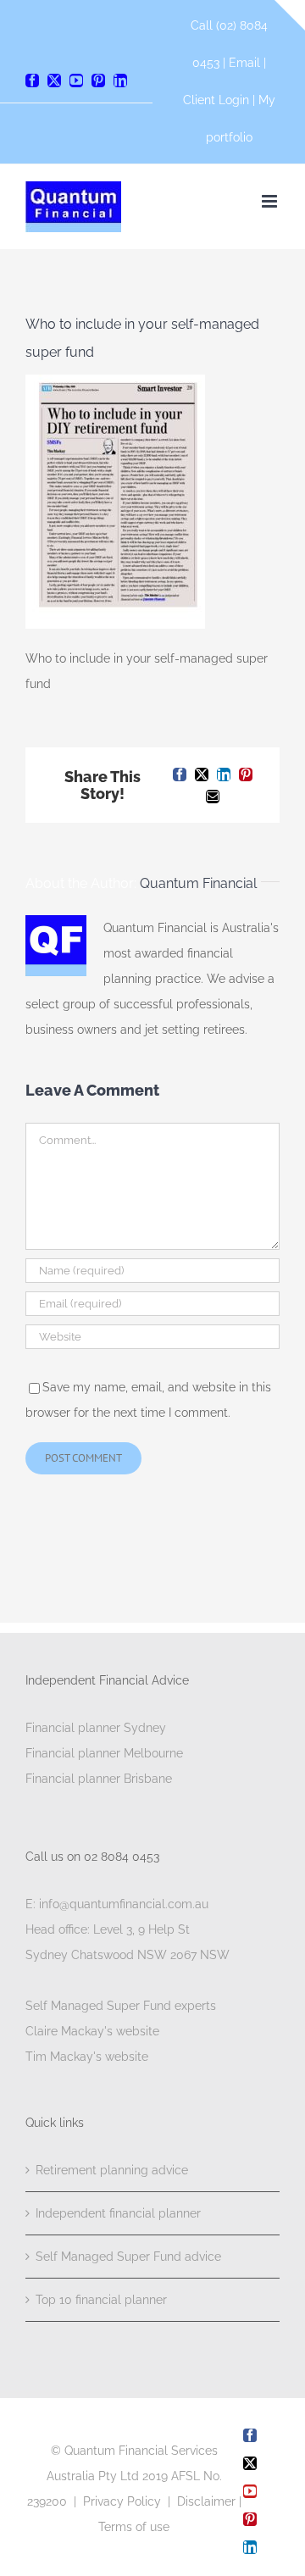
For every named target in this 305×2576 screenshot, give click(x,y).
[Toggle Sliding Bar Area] (290, 15)
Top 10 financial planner (101, 2300)
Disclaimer (206, 2501)
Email (246, 63)
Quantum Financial (198, 883)
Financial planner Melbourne (104, 1753)
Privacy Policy (122, 2501)
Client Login (216, 100)
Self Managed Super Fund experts (121, 2006)
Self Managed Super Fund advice (128, 2257)
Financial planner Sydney (96, 1728)
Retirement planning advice (112, 2170)
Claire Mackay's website (92, 2031)
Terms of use (134, 2527)
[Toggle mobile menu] (271, 201)
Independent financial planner (118, 2213)
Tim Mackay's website (87, 2057)
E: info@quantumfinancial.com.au (117, 1904)
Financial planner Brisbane (99, 1779)
